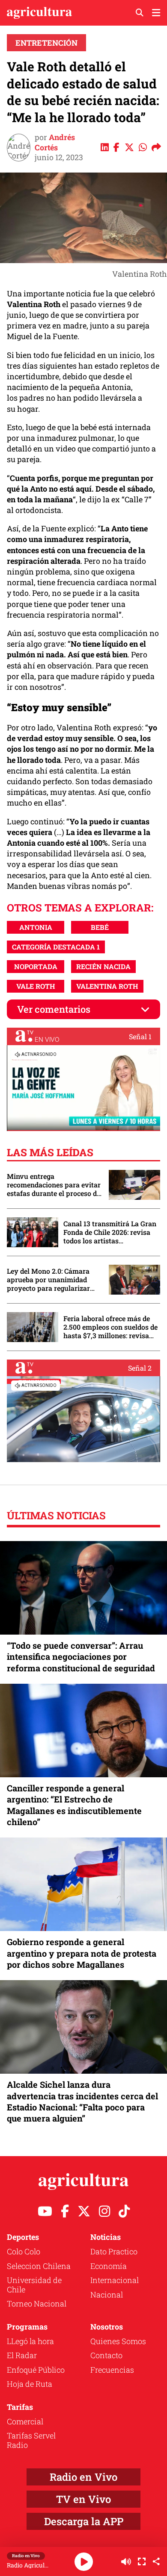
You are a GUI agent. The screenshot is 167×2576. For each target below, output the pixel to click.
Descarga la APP (84, 2521)
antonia (36, 927)
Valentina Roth (107, 986)
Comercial (25, 2421)
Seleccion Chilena (39, 2266)
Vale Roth (36, 986)
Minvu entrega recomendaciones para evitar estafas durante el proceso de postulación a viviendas (54, 1185)
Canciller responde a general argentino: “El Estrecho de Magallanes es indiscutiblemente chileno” (74, 1805)
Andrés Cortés (55, 142)
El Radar (22, 2355)
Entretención (46, 43)
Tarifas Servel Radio (31, 2440)
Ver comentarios (54, 1009)
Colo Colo (24, 2251)
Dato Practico (114, 2251)
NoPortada (36, 966)
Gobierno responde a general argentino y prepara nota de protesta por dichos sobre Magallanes (82, 1953)
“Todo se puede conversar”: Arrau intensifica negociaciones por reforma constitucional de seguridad (81, 1656)
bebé (100, 927)
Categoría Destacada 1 (56, 947)
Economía (109, 2266)
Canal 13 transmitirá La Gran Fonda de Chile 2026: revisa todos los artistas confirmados (110, 1232)
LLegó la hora (30, 2341)
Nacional (107, 2295)
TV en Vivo (83, 2499)
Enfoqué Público (36, 2370)
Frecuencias (112, 2370)
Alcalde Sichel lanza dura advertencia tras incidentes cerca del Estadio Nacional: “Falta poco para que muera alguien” (82, 2101)
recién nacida (103, 966)
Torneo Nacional (37, 2303)
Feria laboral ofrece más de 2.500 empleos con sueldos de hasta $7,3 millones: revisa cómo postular (110, 1327)
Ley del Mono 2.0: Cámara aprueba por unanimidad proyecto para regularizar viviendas (48, 1280)
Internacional (115, 2280)
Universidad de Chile (34, 2285)
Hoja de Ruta (30, 2384)
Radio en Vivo (83, 2477)
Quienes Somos (118, 2341)
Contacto (106, 2355)
